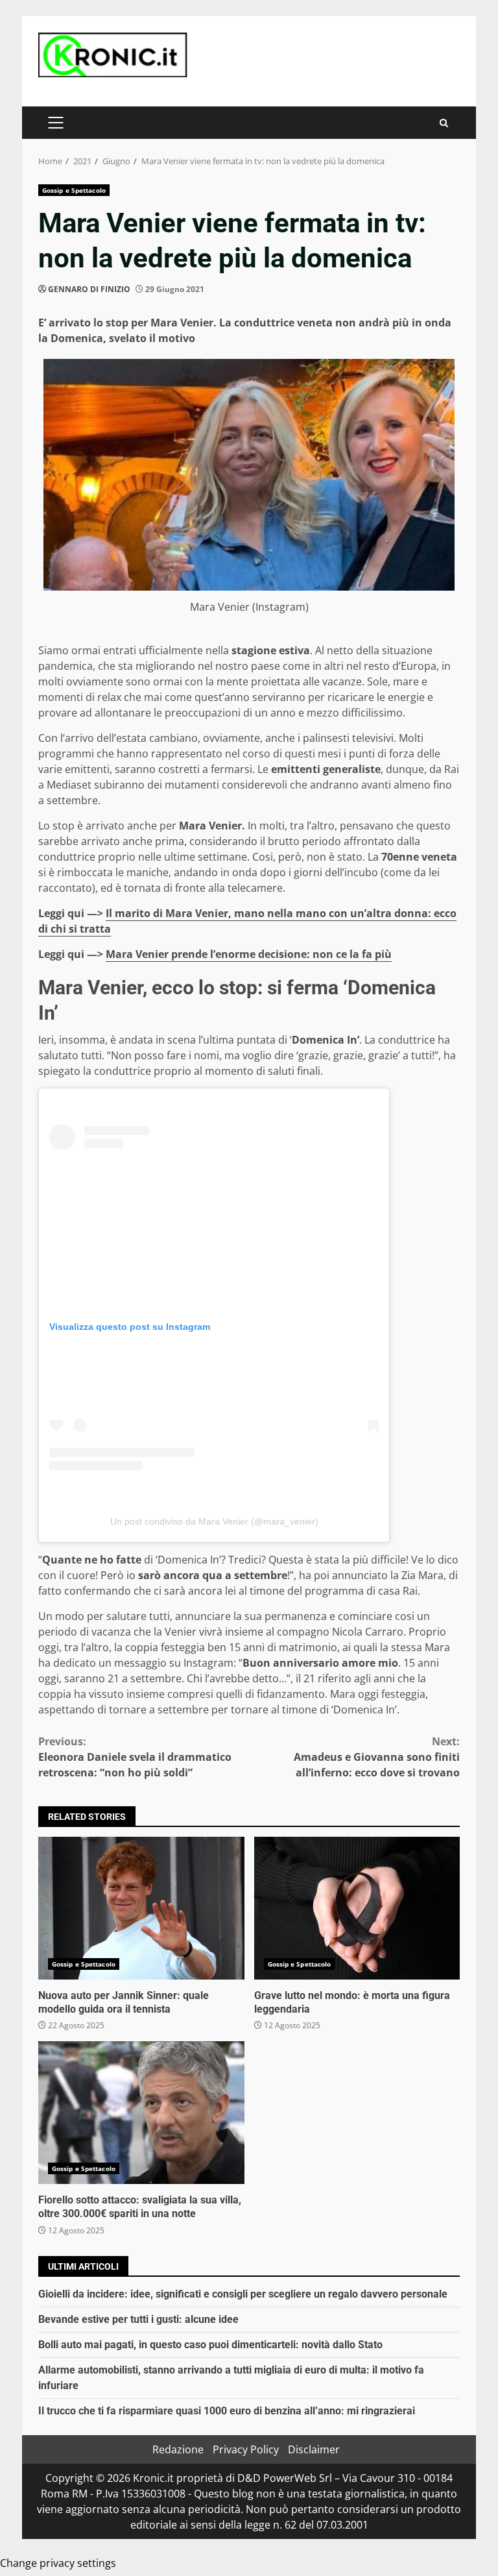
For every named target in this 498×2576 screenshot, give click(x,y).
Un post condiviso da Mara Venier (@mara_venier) (214, 1521)
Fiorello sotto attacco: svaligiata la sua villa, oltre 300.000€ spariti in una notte (141, 2113)
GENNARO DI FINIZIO (89, 289)
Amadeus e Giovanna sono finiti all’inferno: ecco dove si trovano (377, 1757)
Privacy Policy (246, 2449)
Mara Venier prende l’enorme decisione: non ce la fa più (249, 954)
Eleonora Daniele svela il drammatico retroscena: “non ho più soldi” (135, 1757)
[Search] (444, 123)
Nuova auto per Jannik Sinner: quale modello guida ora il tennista (141, 1908)
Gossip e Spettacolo (74, 190)
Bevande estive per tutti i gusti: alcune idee (138, 2319)
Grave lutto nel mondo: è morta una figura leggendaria (357, 1908)
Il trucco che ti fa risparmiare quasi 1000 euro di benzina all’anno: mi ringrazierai (227, 2411)
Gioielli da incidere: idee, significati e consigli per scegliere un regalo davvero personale (243, 2294)
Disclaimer (314, 2449)
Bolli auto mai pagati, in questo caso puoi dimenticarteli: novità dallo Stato (210, 2345)
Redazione (178, 2449)
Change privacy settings (58, 2563)
